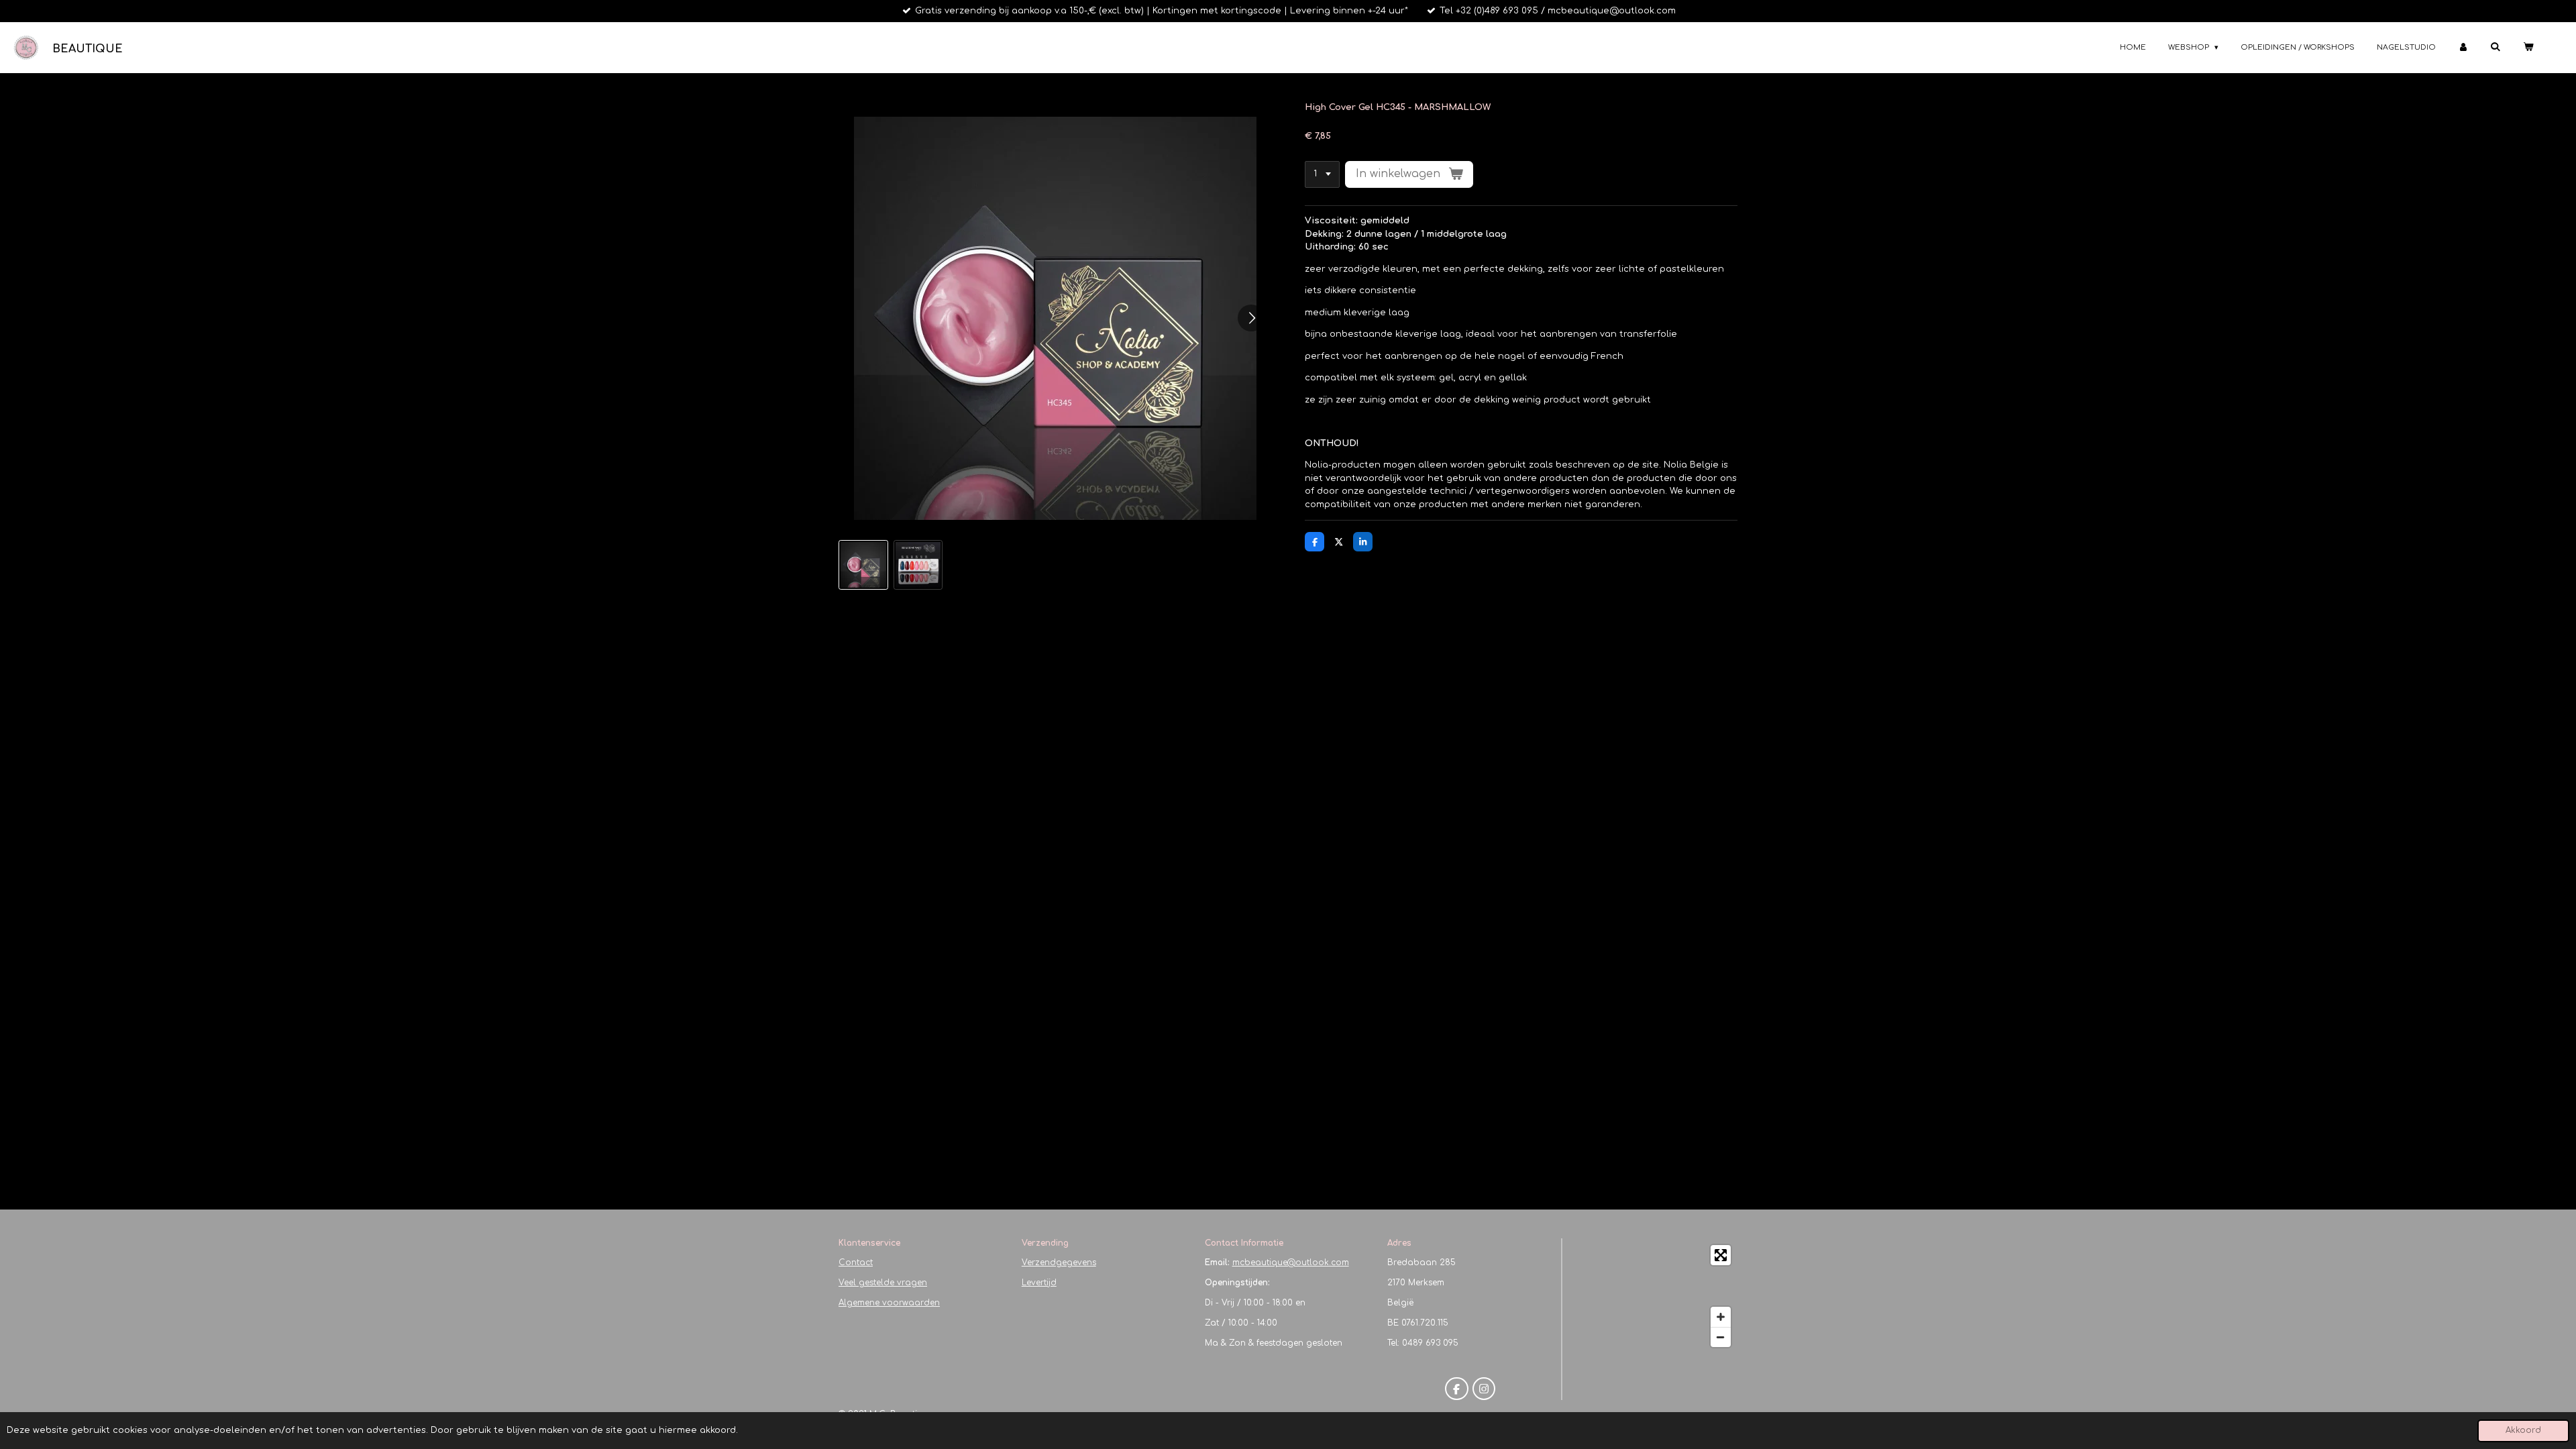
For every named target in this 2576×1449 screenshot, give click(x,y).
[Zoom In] (1721, 1317)
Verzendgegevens (1059, 1263)
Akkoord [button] (2523, 1431)
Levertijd (1039, 1283)
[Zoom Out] (1721, 1337)
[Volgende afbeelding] (1251, 318)
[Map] (1654, 1296)
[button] (863, 565)
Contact (856, 1263)
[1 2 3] (1322, 175)
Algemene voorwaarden (889, 1303)
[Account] (2463, 48)
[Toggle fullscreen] (1721, 1255)
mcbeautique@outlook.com (1291, 1263)
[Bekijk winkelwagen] (2528, 48)
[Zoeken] (2495, 47)
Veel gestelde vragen (883, 1283)
